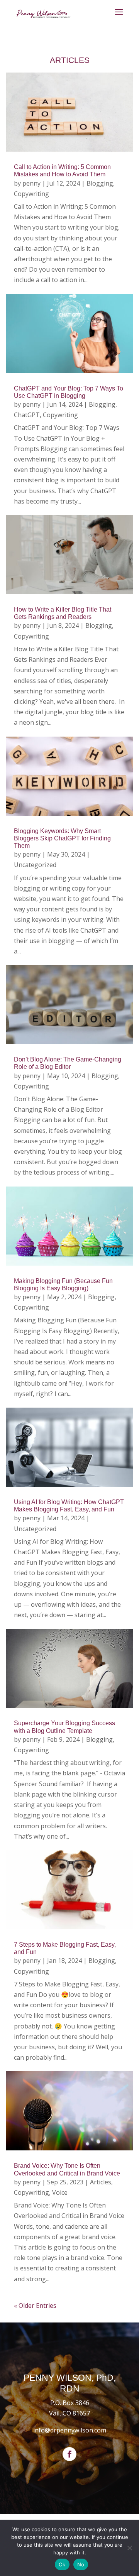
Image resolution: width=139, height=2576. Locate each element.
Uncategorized (35, 865)
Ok (62, 2564)
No (81, 2564)
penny (31, 183)
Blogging (100, 183)
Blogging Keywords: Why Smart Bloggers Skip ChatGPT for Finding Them (62, 838)
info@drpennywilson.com (70, 2430)
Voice (60, 2192)
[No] (129, 2548)
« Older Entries (35, 2306)
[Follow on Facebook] (69, 2454)
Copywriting (31, 194)
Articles (101, 2182)
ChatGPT (27, 415)
